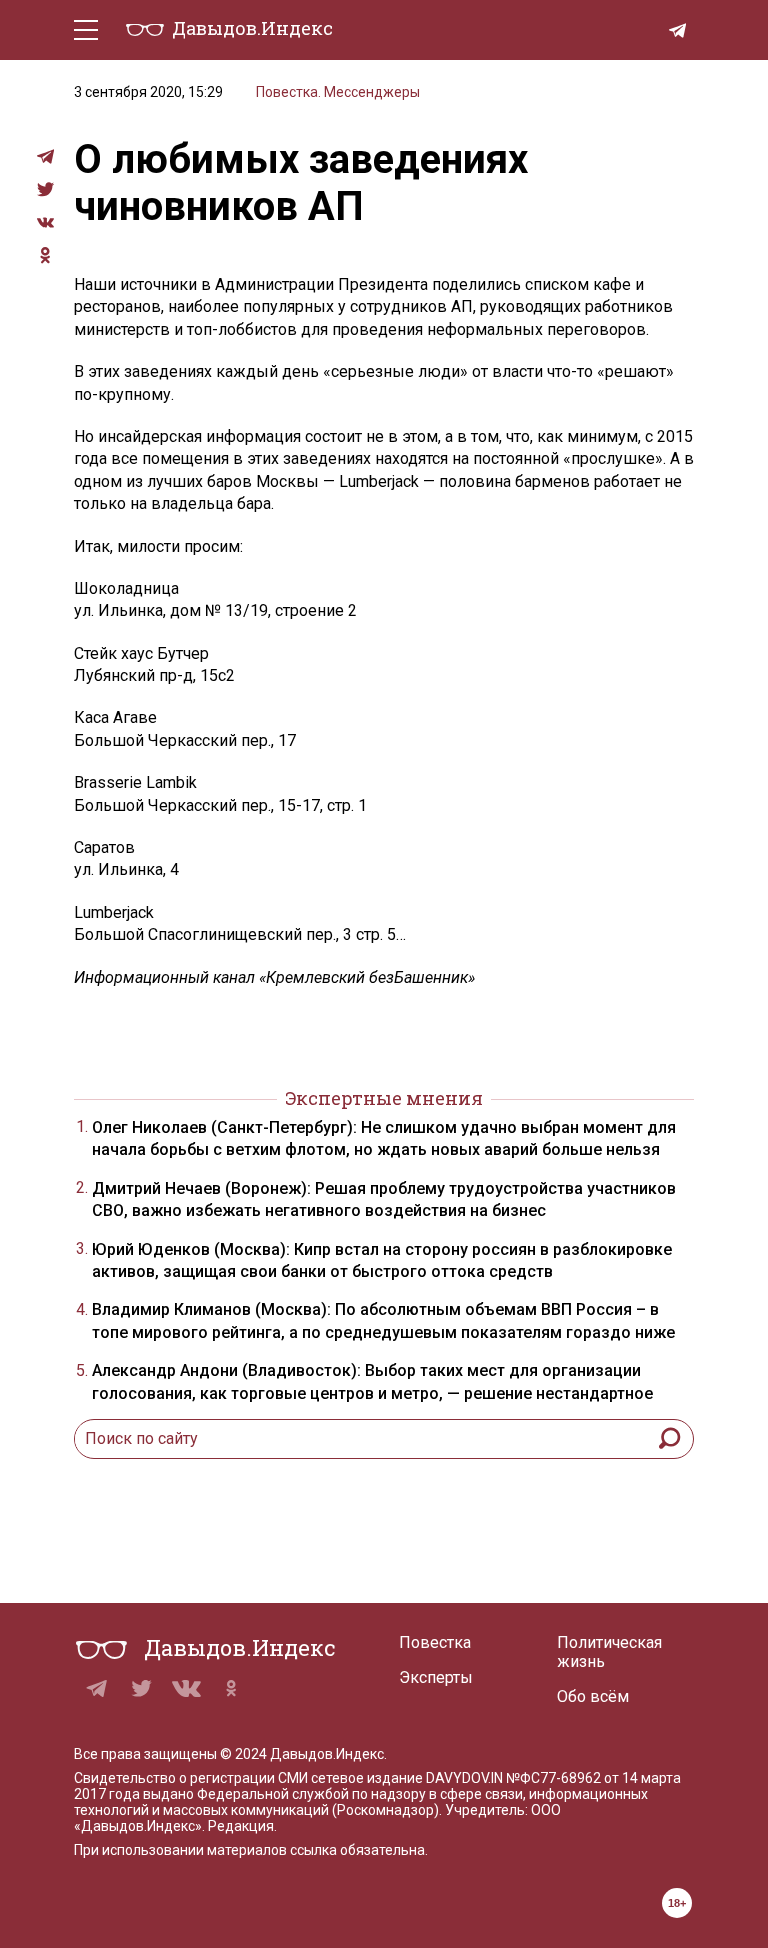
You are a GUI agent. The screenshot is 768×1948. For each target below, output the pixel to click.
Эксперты (436, 1677)
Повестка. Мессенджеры (338, 92)
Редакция (241, 1826)
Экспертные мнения (384, 1098)
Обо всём (593, 1696)
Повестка (435, 1642)
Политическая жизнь (609, 1652)
